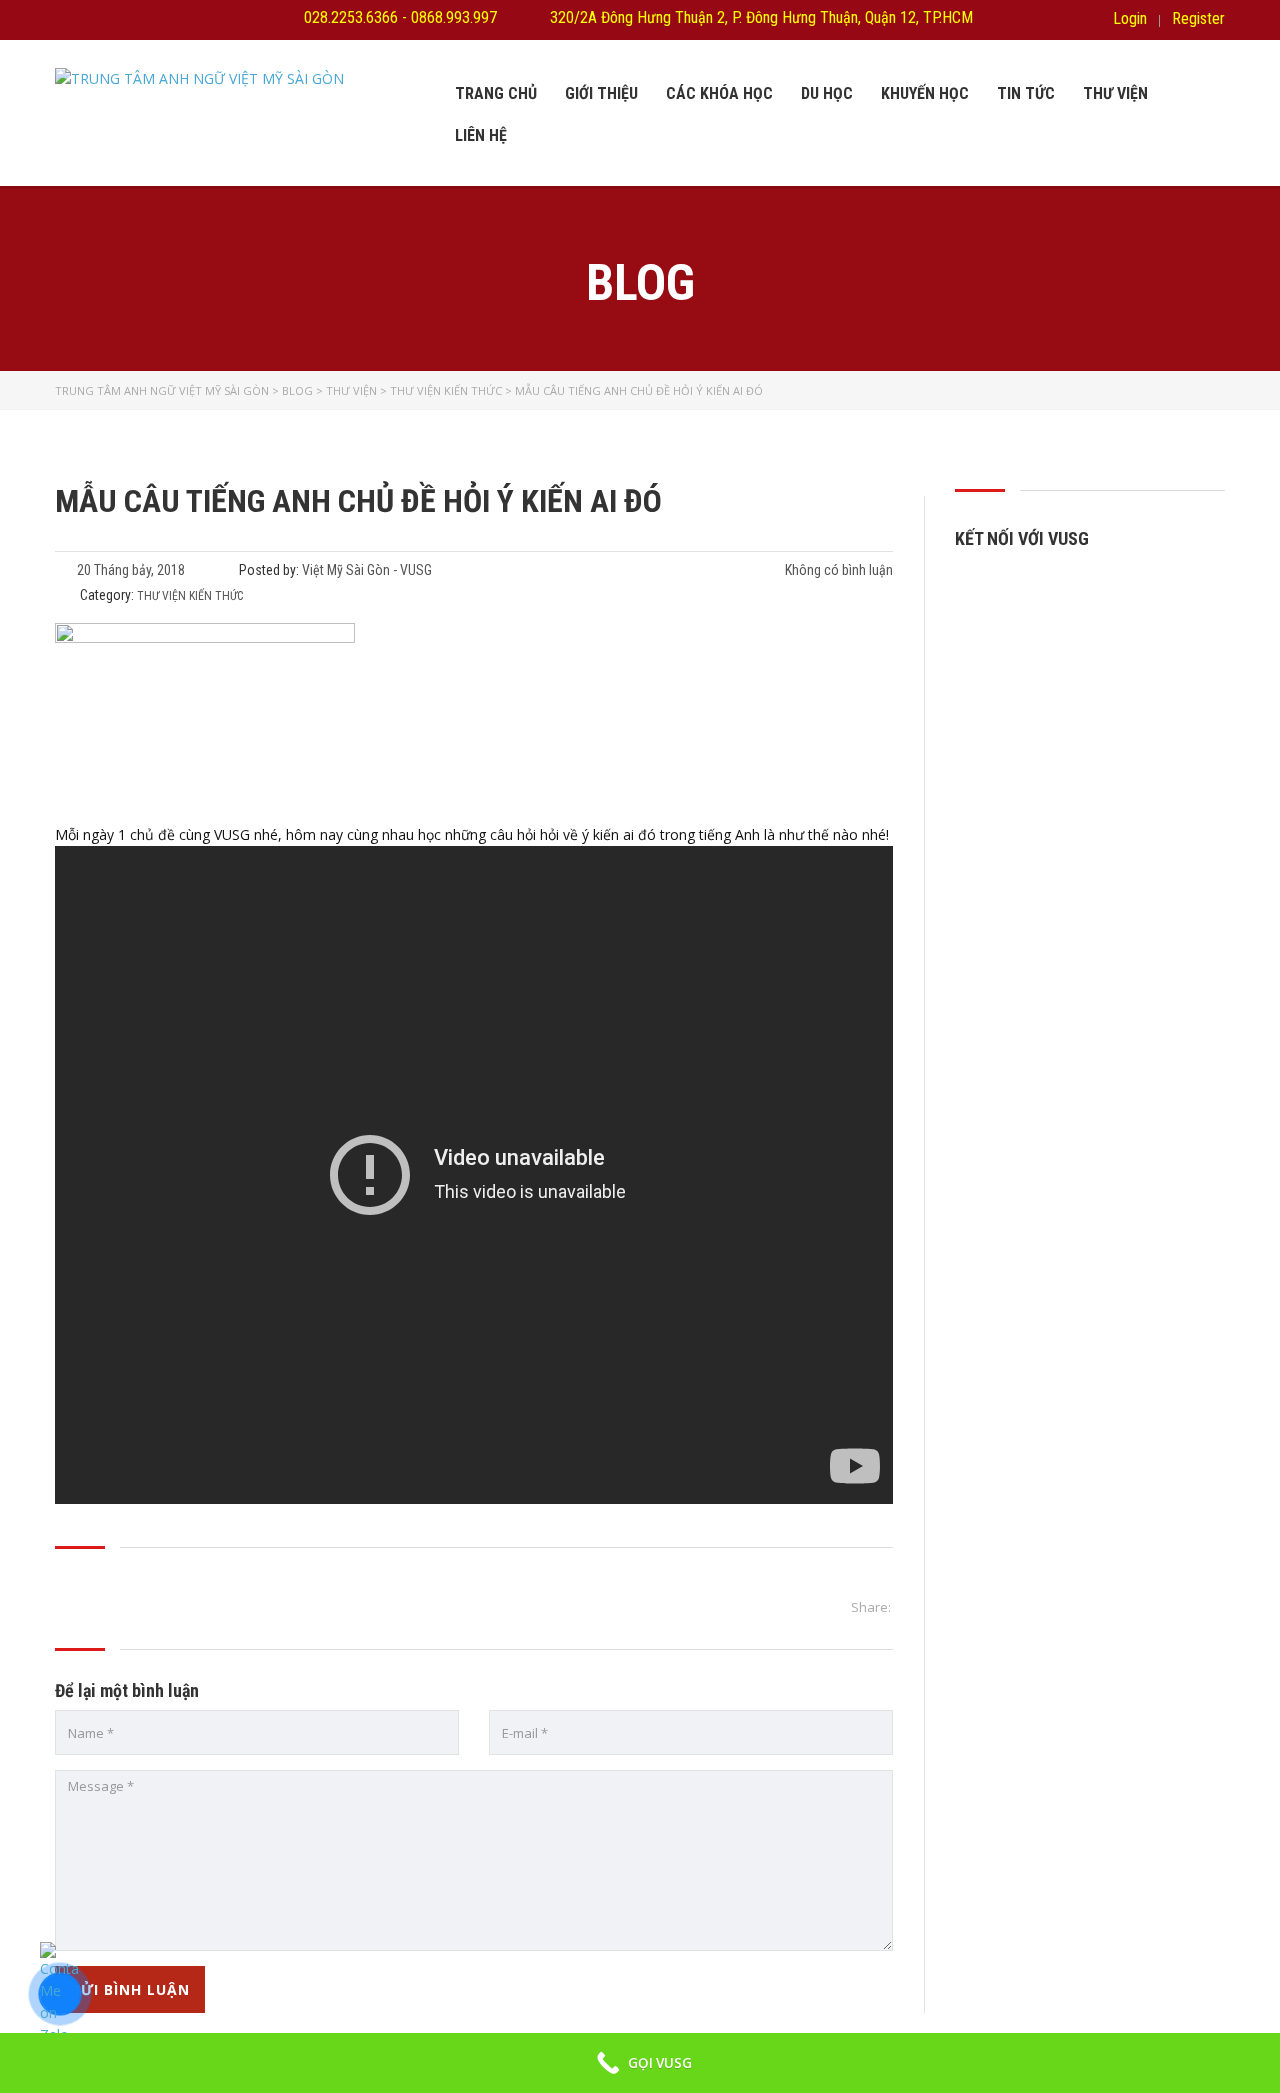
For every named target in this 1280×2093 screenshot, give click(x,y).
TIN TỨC (1026, 93)
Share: (871, 1607)
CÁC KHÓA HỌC (719, 93)
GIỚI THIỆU (601, 93)
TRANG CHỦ (496, 93)
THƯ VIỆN (1115, 93)
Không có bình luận (837, 570)
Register (1198, 19)
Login (1130, 19)
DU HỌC (827, 93)
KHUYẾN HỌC (925, 93)
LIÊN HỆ (481, 135)
